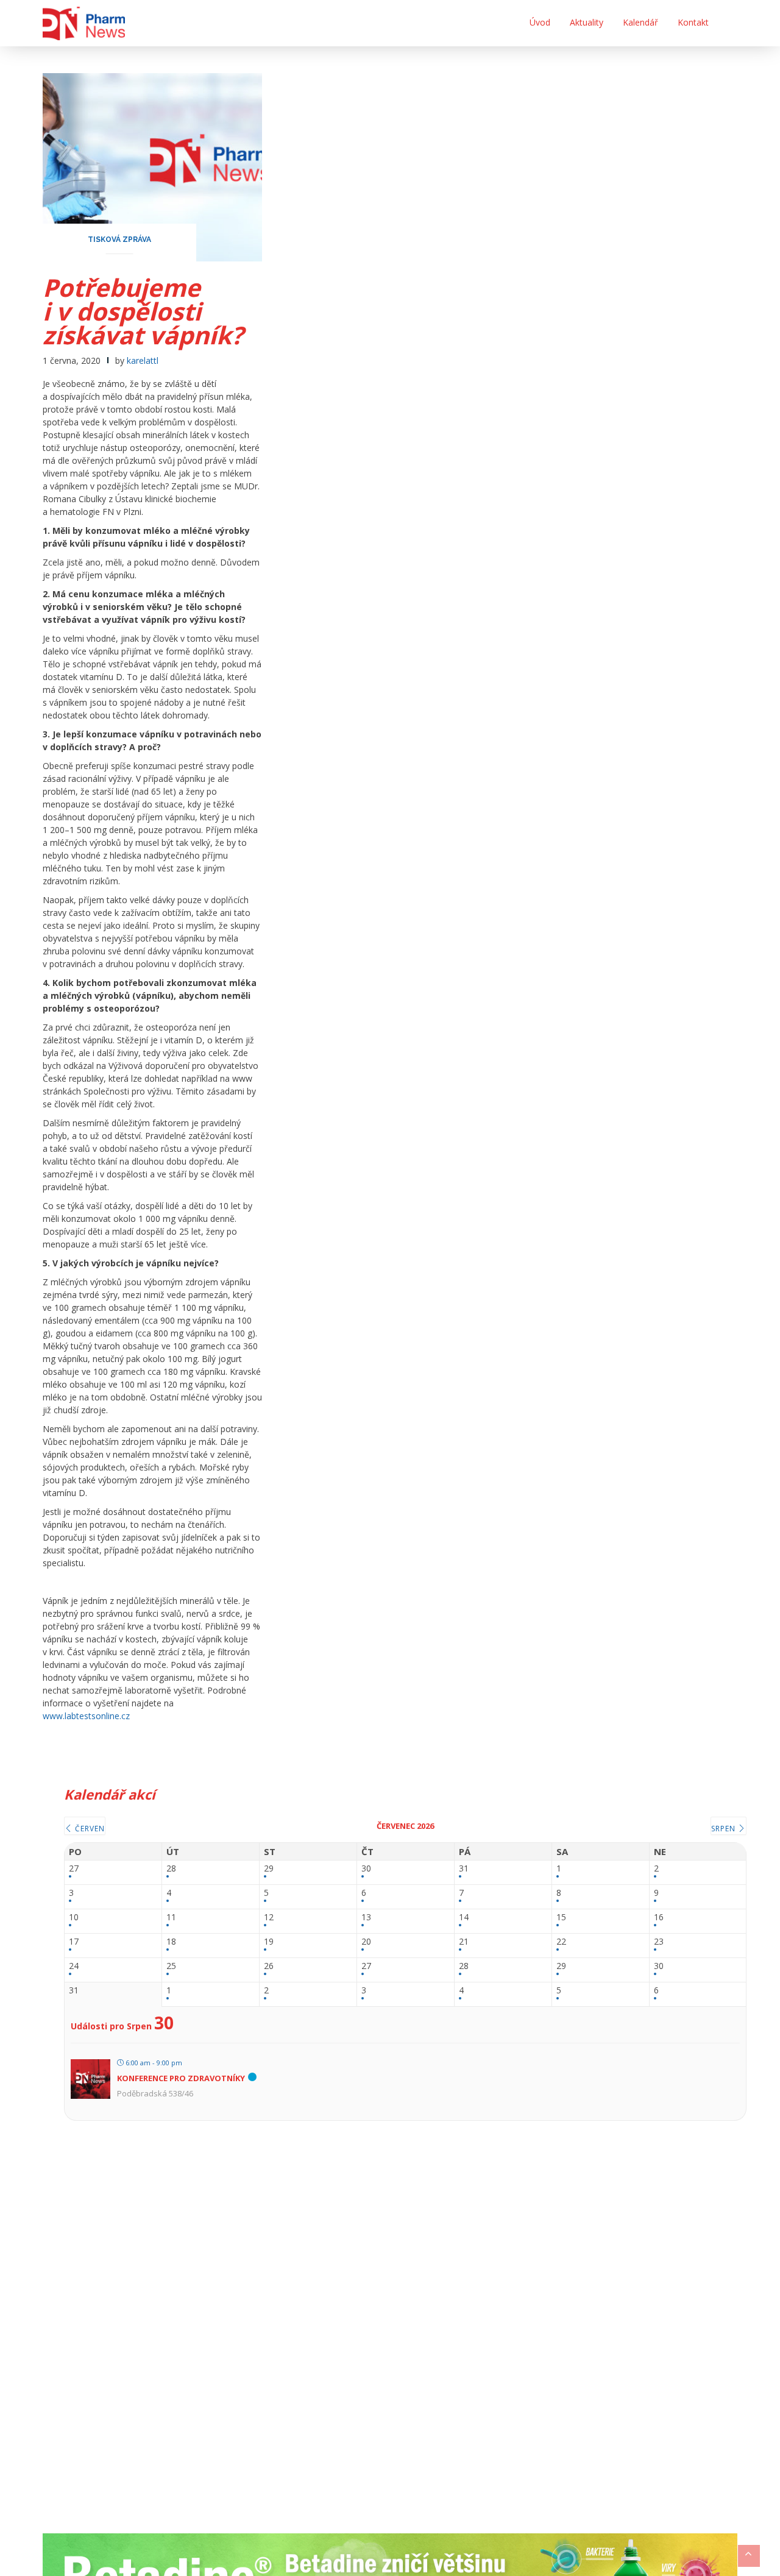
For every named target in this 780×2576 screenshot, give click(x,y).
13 (366, 1918)
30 (366, 1869)
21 (464, 1942)
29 (269, 1869)
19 (269, 1942)
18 (171, 1942)
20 (366, 1942)
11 (171, 1918)
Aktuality (587, 22)
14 (464, 1918)
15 (561, 1918)
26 (269, 1966)
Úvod (540, 22)
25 (171, 1966)
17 (74, 1942)
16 (659, 1918)
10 (74, 1918)
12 (269, 1918)
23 (659, 1942)
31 (464, 1869)
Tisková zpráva (119, 240)
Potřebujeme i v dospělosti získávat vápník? (143, 311)
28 (171, 1869)
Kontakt (693, 22)
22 (561, 1942)
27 (74, 1869)
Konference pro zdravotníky (181, 2078)
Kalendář (640, 22)
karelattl (143, 360)
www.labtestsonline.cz (86, 1716)
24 (74, 1966)
